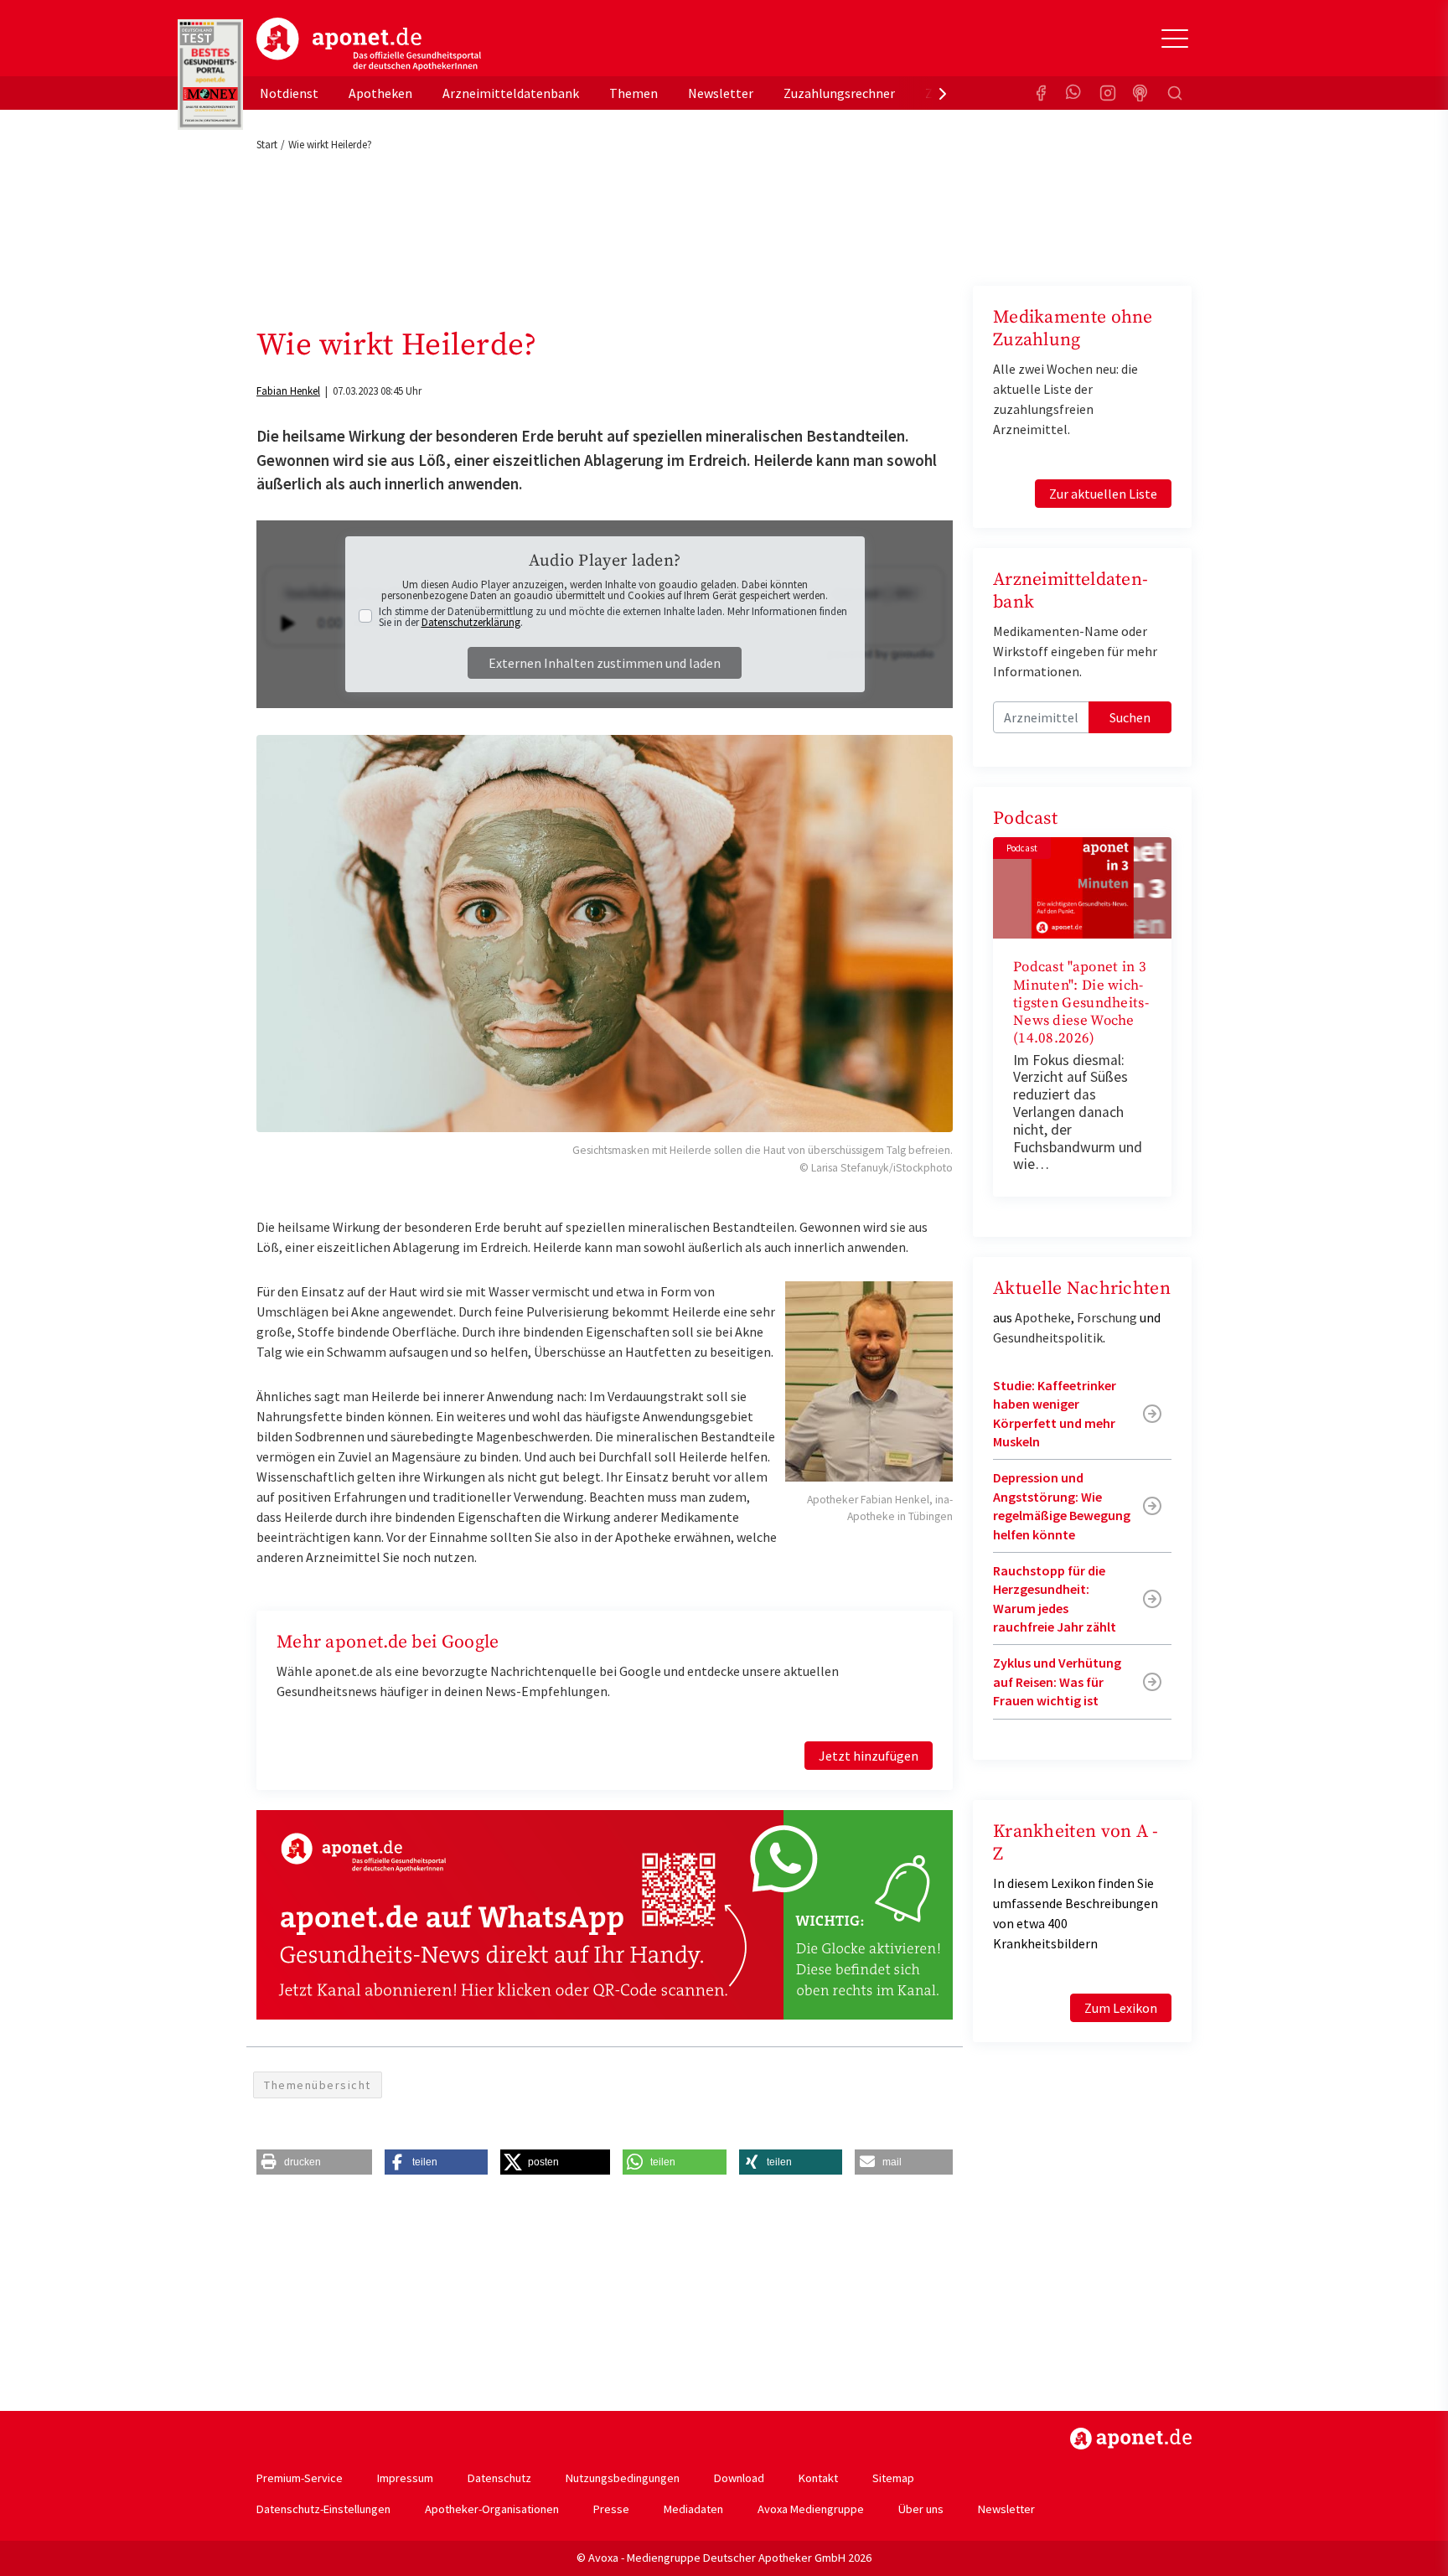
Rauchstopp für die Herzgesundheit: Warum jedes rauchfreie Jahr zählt (1055, 1598)
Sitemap (893, 2478)
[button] (314, 2162)
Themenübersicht (318, 2085)
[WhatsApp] (1074, 93)
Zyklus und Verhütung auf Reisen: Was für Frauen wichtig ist (1057, 1681)
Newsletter (721, 93)
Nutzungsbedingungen (623, 2478)
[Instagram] (1108, 93)
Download (739, 2478)
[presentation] (943, 93)
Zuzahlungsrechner (839, 93)
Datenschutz (499, 2478)
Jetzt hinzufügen (869, 1756)
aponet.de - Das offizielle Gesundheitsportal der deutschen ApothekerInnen (369, 44)
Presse (611, 2509)
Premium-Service (300, 2478)
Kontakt (818, 2478)
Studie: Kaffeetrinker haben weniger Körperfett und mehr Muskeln (1055, 1413)
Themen (633, 93)
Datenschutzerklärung (471, 622)
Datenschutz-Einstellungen (323, 2509)
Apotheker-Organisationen (492, 2509)
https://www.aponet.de (1131, 2439)
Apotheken (380, 93)
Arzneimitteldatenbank (511, 93)
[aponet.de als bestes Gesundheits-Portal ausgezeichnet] (210, 75)
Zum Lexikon (1121, 2008)
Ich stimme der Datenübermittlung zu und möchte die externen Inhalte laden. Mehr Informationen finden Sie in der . (613, 617)
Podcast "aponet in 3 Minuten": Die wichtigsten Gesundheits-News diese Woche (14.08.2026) (1081, 1003)
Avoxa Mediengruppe (811, 2509)
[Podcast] (1141, 93)
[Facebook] (1041, 93)
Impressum (405, 2478)
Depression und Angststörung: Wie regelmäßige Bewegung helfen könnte (1062, 1505)
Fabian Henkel (288, 391)
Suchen (1130, 717)
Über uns (921, 2509)
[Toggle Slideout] (1175, 39)
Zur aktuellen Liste (1103, 494)
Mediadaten (693, 2509)
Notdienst (289, 93)
